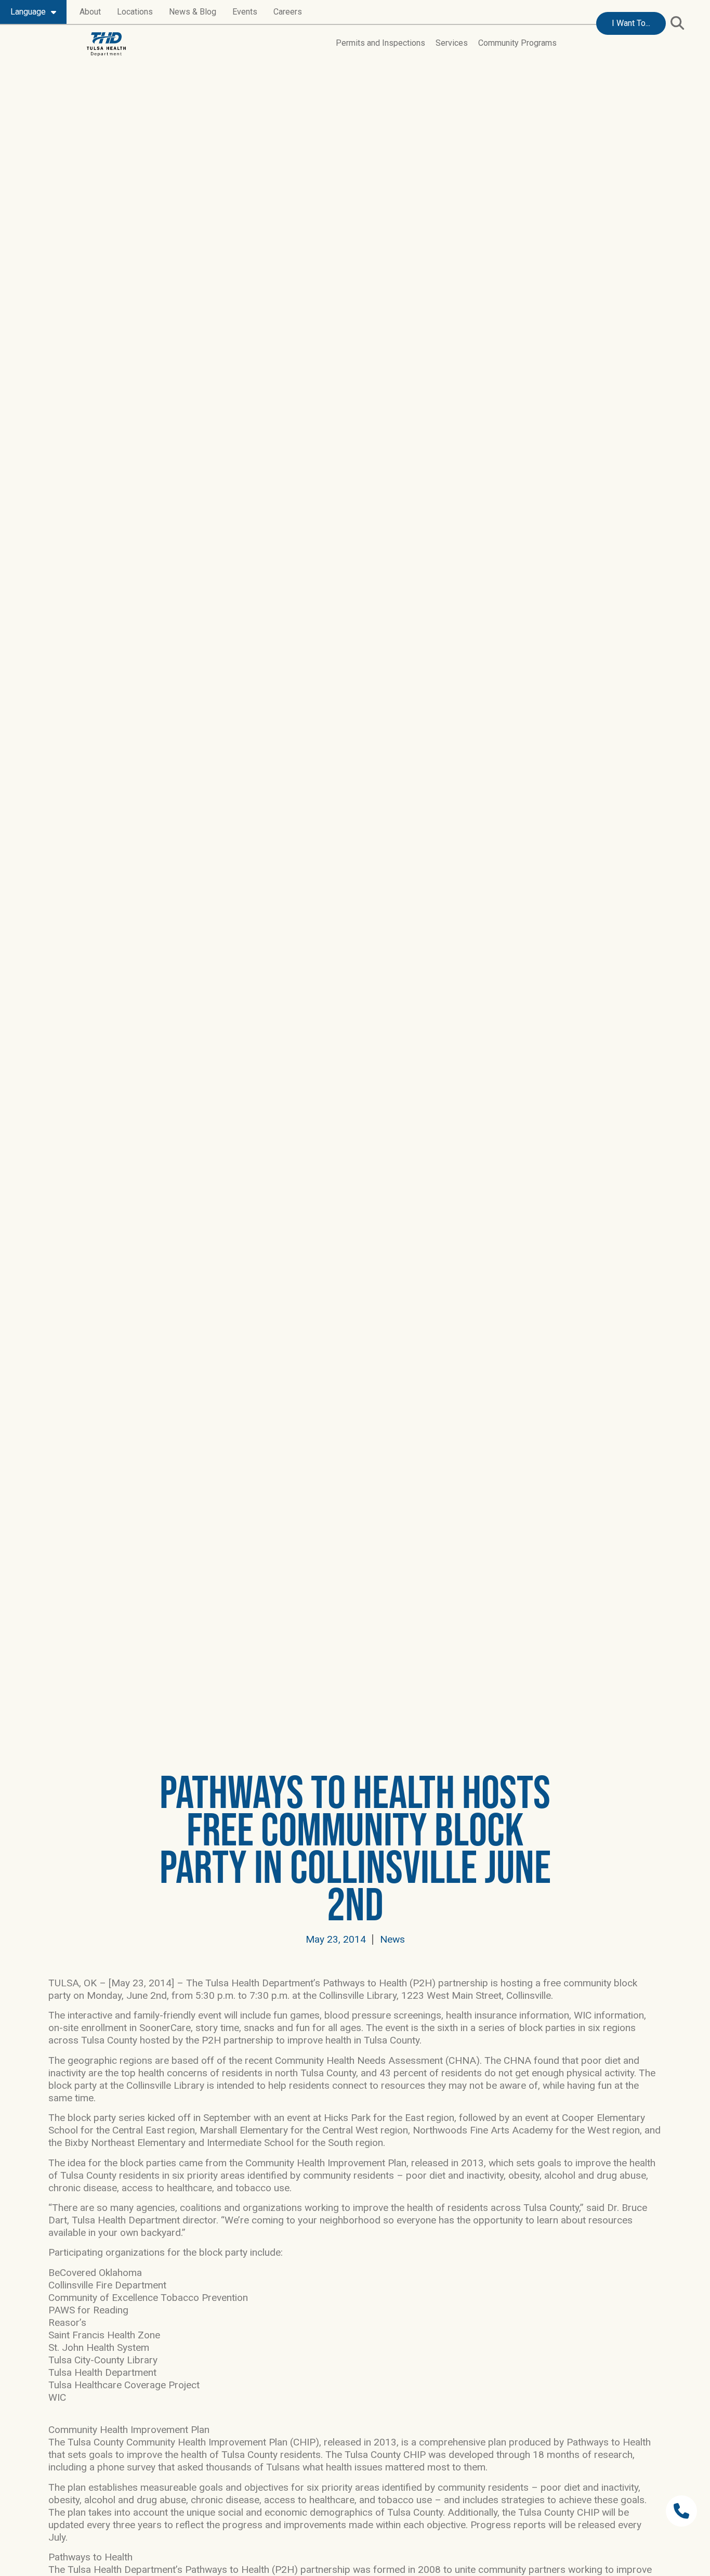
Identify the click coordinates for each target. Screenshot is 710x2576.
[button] (677, 23)
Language (28, 12)
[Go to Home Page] (106, 44)
